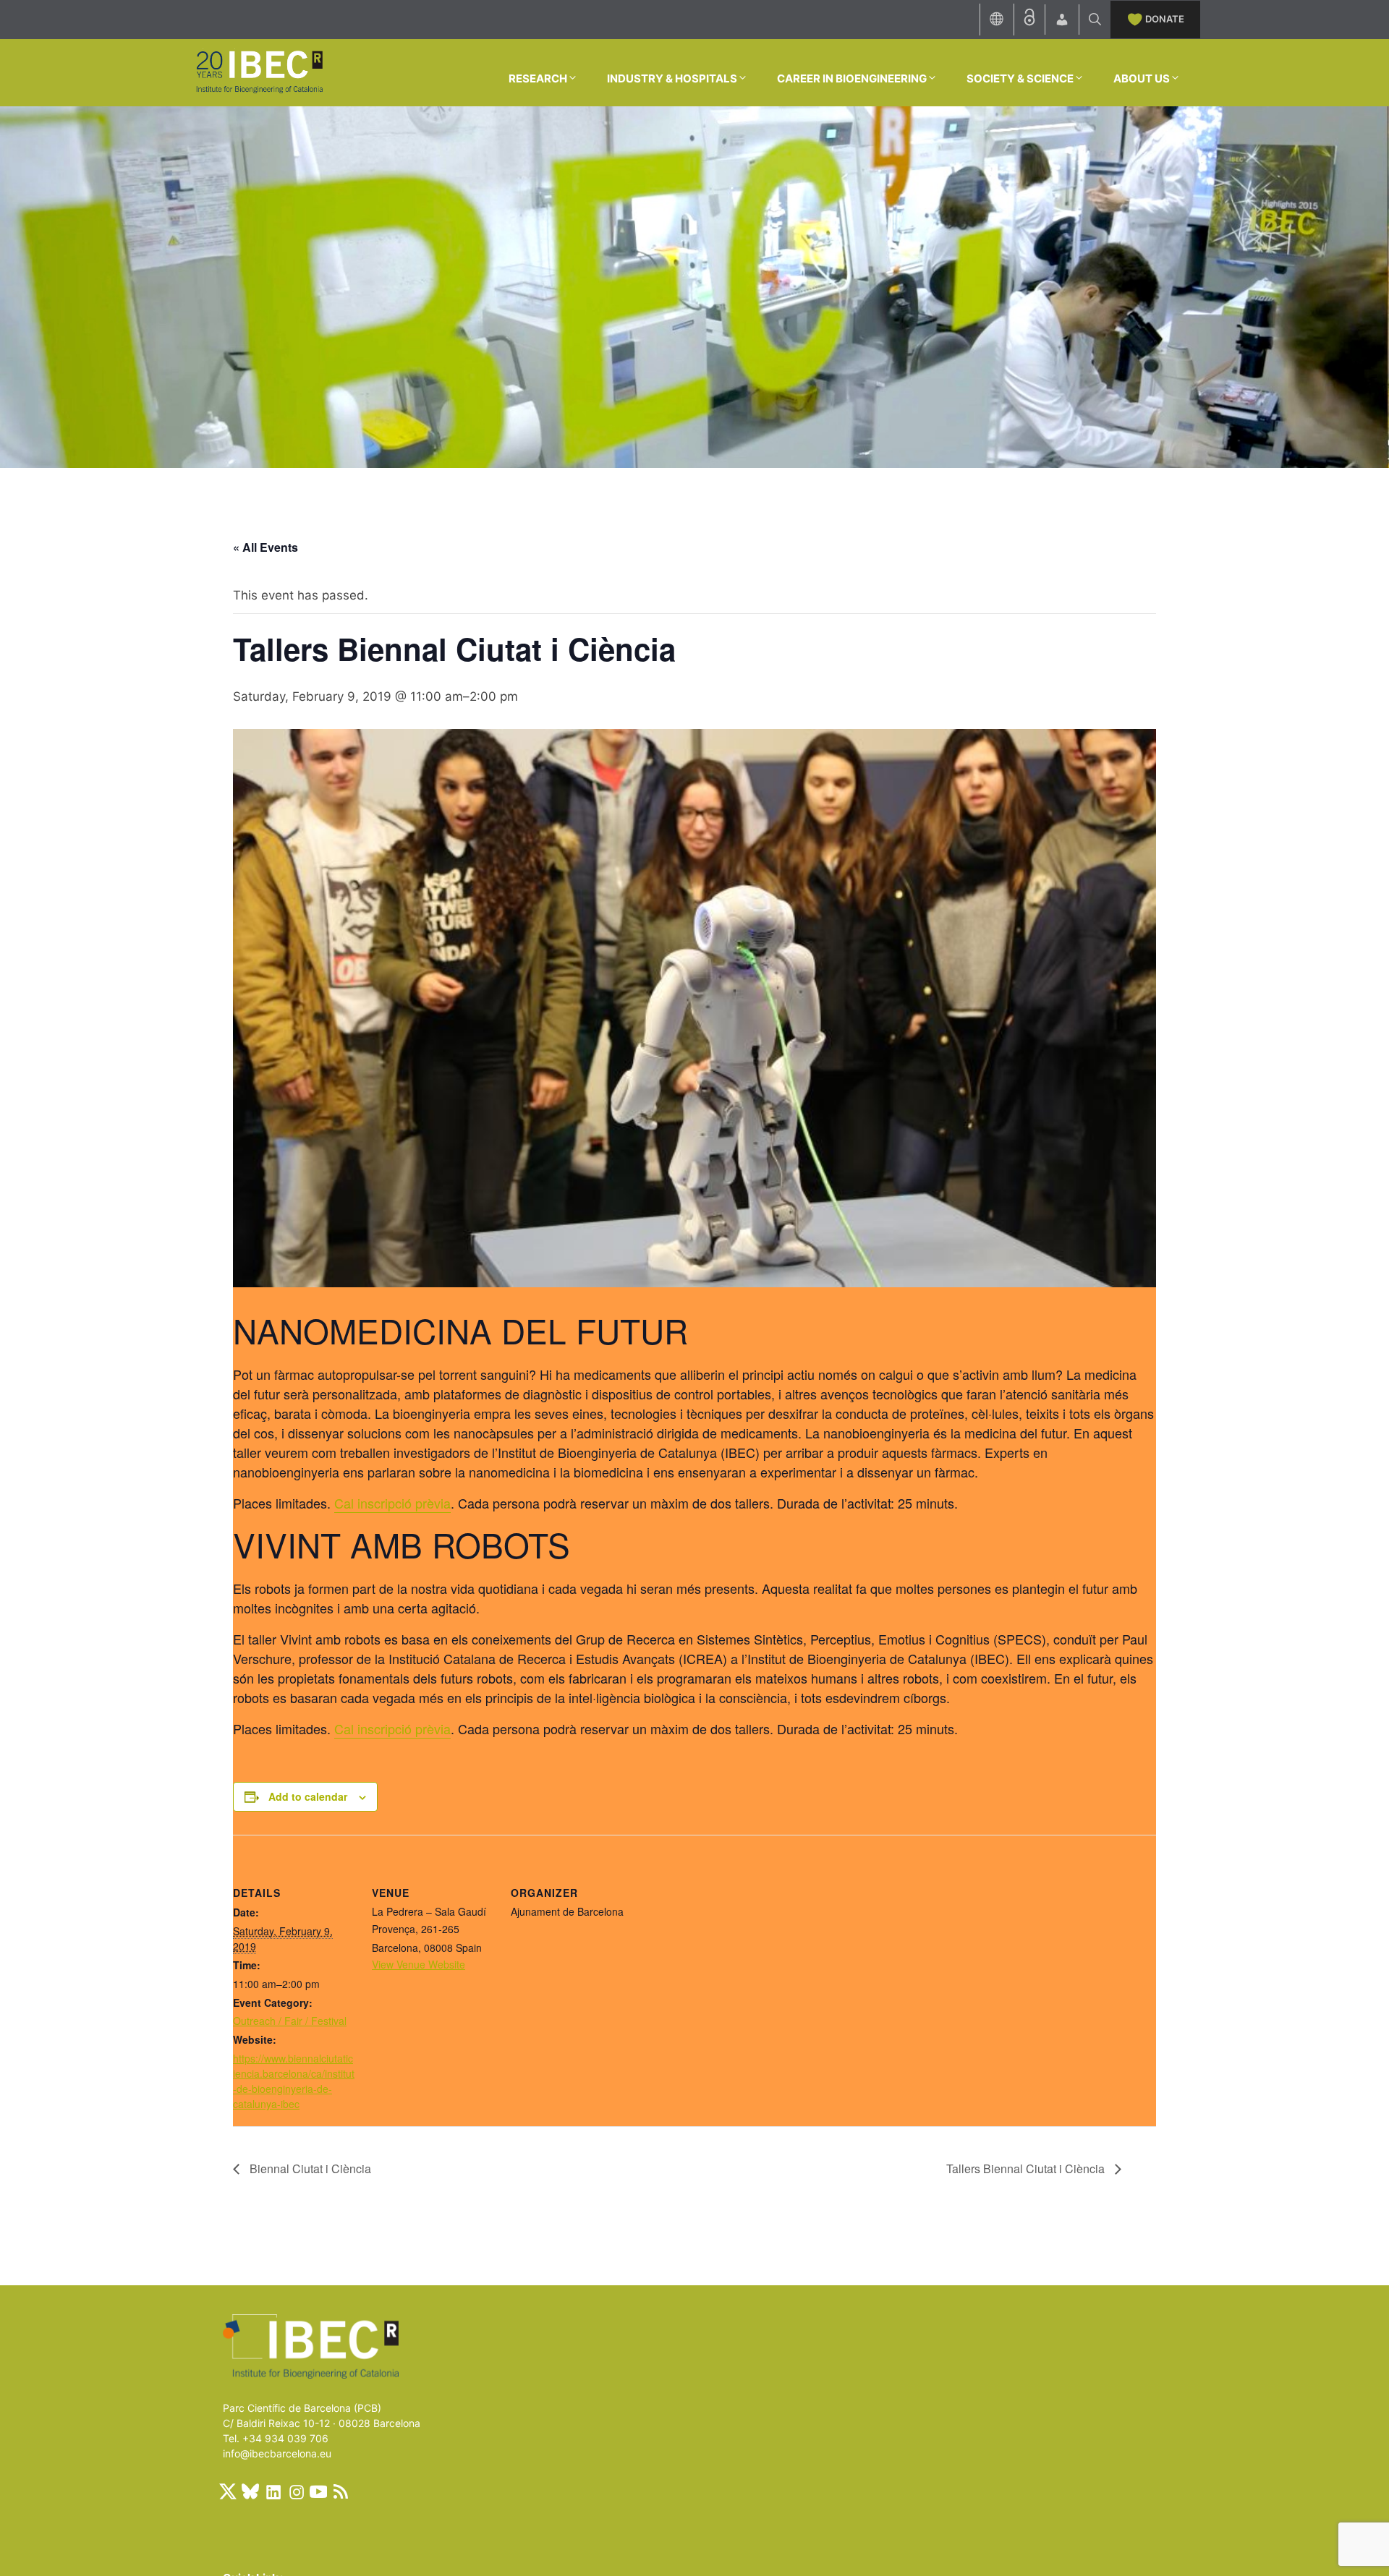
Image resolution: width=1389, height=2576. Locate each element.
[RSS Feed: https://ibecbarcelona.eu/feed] (341, 2491)
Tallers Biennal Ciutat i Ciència (1027, 2168)
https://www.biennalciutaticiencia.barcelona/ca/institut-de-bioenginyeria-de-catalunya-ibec (294, 2081)
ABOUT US (1142, 78)
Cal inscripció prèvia (392, 1503)
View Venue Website (419, 1964)
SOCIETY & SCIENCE (1020, 78)
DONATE (1165, 19)
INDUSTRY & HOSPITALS (672, 78)
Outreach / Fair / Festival (290, 2021)
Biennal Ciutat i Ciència (309, 2168)
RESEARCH (538, 78)
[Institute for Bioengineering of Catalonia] (259, 72)
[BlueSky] (250, 2491)
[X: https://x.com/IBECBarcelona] (228, 2491)
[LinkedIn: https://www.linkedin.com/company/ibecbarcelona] (273, 2491)
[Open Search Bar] (1095, 20)
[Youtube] (318, 2491)
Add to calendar (308, 1796)
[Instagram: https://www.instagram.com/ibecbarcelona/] (296, 2491)
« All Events (266, 547)
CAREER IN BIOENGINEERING (852, 78)
